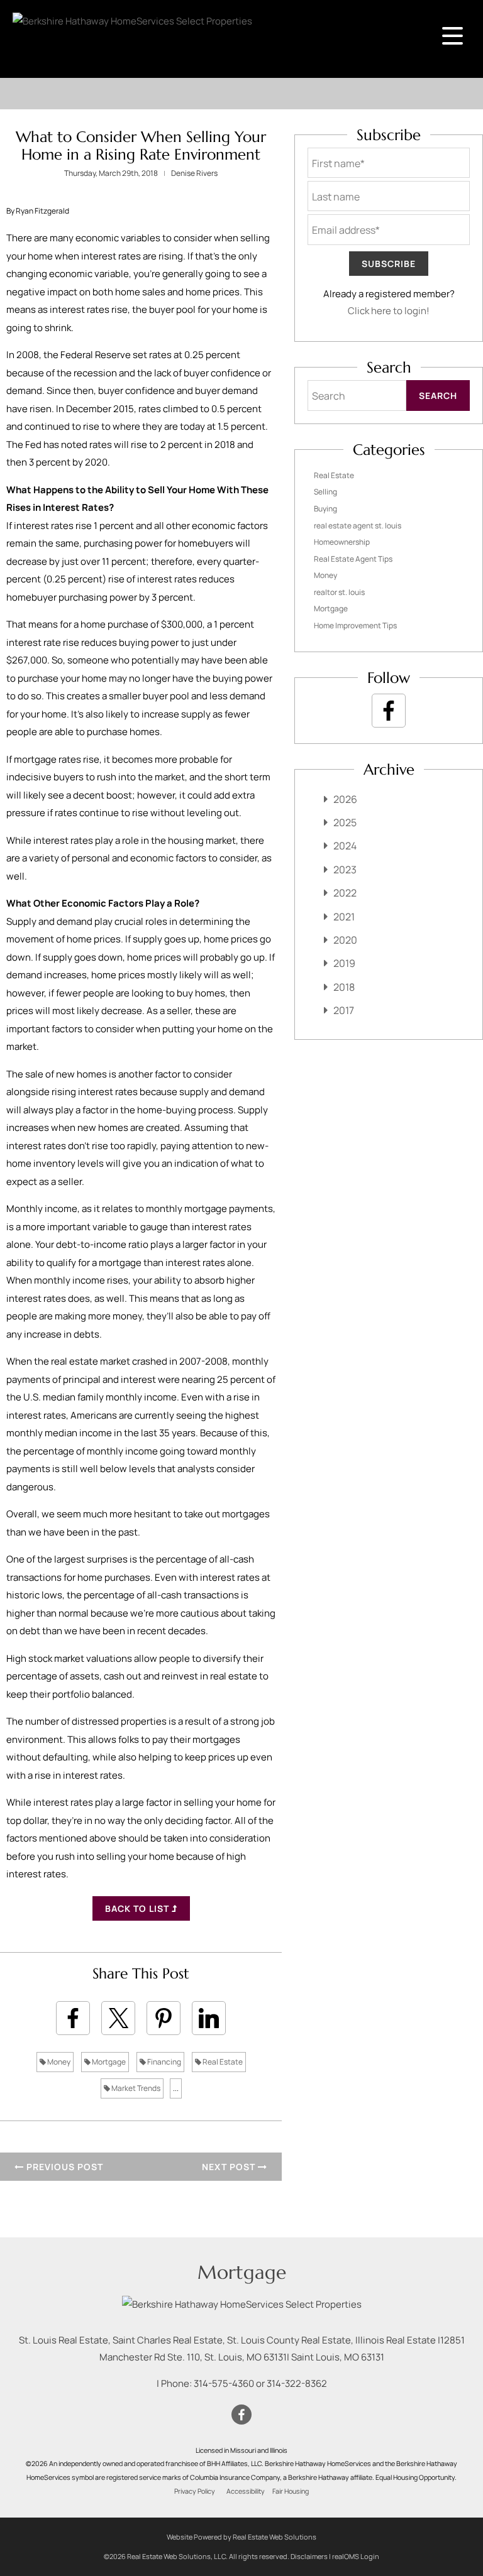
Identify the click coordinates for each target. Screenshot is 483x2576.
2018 (344, 987)
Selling (325, 492)
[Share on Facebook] (73, 2018)
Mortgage (108, 2062)
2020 (345, 940)
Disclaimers (309, 2556)
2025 (345, 822)
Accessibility (246, 2491)
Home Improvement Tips (355, 625)
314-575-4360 (224, 2383)
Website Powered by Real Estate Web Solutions (241, 2537)
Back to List (138, 1908)
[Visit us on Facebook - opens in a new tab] (389, 711)
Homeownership (342, 542)
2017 (344, 1010)
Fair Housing (291, 2491)
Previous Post (64, 2167)
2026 (345, 799)
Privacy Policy (195, 2491)
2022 (345, 893)
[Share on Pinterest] (164, 2018)
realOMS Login (356, 2556)
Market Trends (135, 2088)
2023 (345, 870)
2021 (344, 917)
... (176, 2088)
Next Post (230, 2167)
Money (58, 2062)
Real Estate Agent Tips (353, 559)
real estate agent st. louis (358, 526)
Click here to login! (389, 311)
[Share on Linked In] (209, 2018)
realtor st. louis (339, 592)
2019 (344, 963)
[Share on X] (118, 2018)
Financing (164, 2062)
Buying (325, 509)
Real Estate (222, 2062)
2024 (345, 846)
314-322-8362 (297, 2383)
